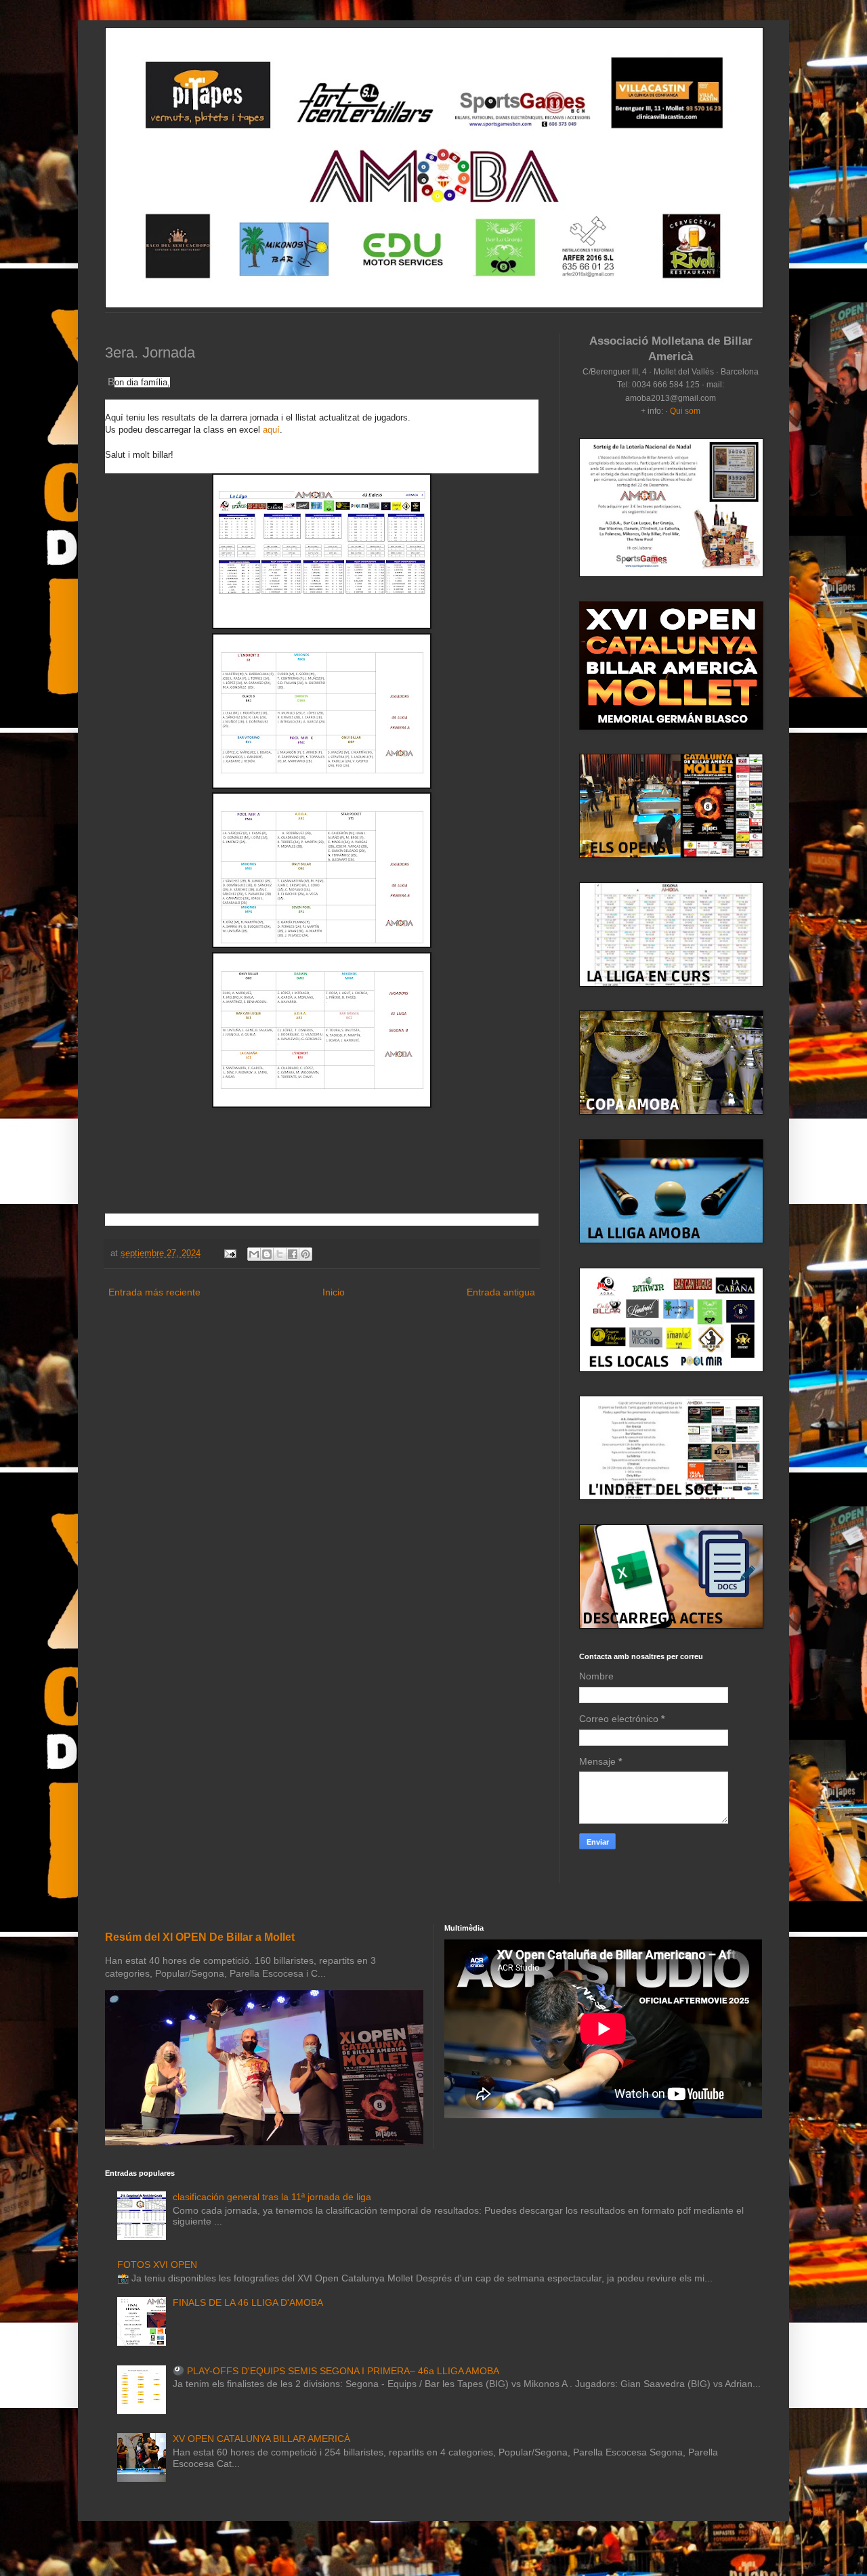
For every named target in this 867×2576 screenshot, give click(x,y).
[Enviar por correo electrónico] (254, 1254)
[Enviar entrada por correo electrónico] (230, 1253)
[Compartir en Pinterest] (305, 1254)
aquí (271, 430)
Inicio (334, 1292)
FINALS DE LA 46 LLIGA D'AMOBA (248, 2302)
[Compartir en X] (280, 1254)
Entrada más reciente (154, 1292)
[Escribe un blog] (267, 1254)
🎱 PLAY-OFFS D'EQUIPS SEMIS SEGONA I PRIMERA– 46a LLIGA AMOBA (336, 2371)
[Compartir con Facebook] (293, 1254)
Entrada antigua (501, 1292)
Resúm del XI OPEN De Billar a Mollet (200, 1937)
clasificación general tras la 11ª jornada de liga (272, 2197)
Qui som (685, 411)
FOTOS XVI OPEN (157, 2264)
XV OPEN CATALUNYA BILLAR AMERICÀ (261, 2439)
